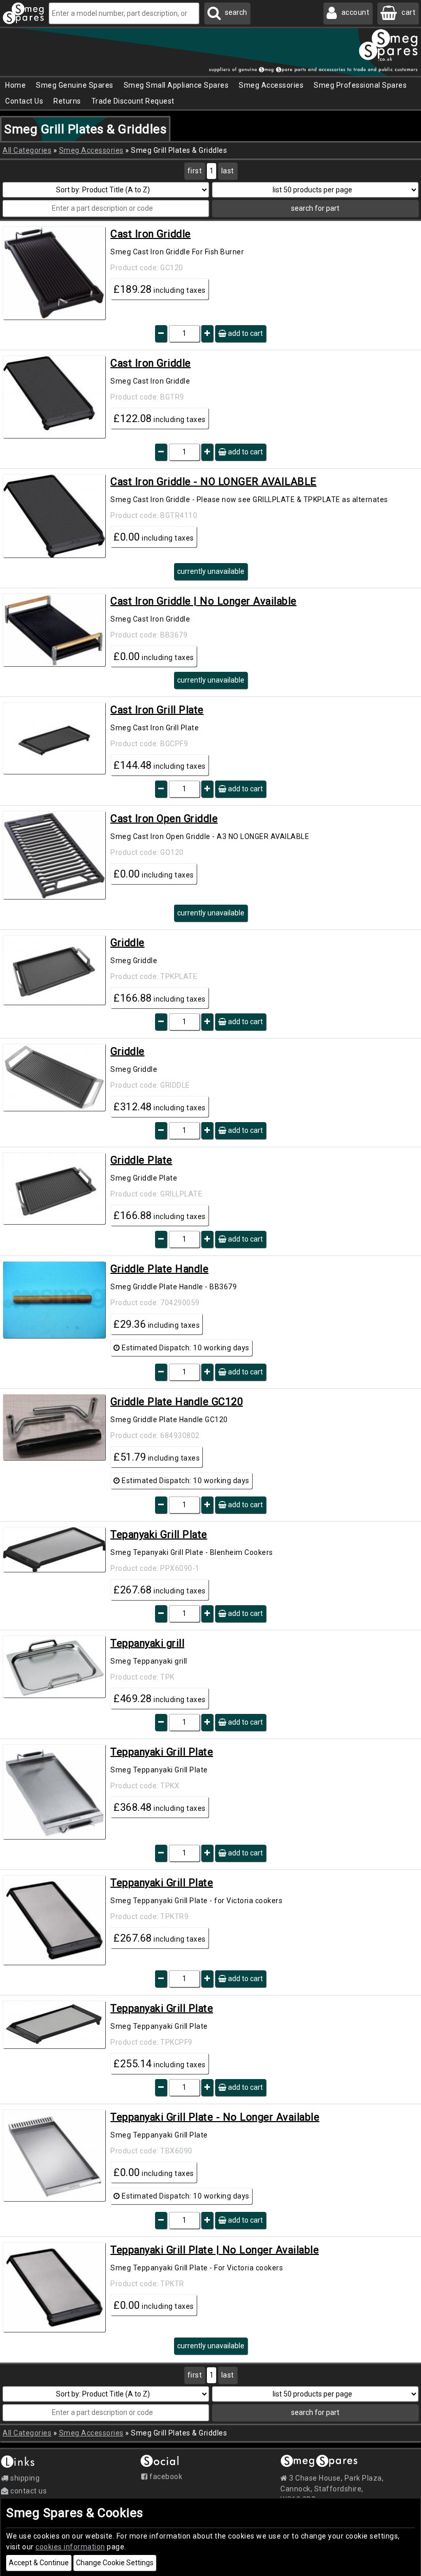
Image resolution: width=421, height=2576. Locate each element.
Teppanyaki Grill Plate (162, 1752)
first (195, 171)
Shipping (24, 2478)
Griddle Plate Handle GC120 (177, 1402)
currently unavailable (211, 571)
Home (15, 85)
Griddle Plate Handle (159, 1269)
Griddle (128, 943)
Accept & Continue (39, 2563)
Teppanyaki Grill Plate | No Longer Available (215, 2250)
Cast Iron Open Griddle (164, 818)
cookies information (70, 2547)
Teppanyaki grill (147, 1643)
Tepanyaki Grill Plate (159, 1534)
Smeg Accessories (91, 150)
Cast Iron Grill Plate (157, 710)
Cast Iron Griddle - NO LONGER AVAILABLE (214, 482)
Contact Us (24, 101)
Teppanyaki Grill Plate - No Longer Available (215, 2117)
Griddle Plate (141, 1160)
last (228, 171)
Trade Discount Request (133, 101)
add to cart (245, 333)
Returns (67, 101)
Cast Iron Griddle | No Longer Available (204, 601)
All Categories (27, 150)
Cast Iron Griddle (151, 234)
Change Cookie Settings (115, 2563)
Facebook (165, 2477)
